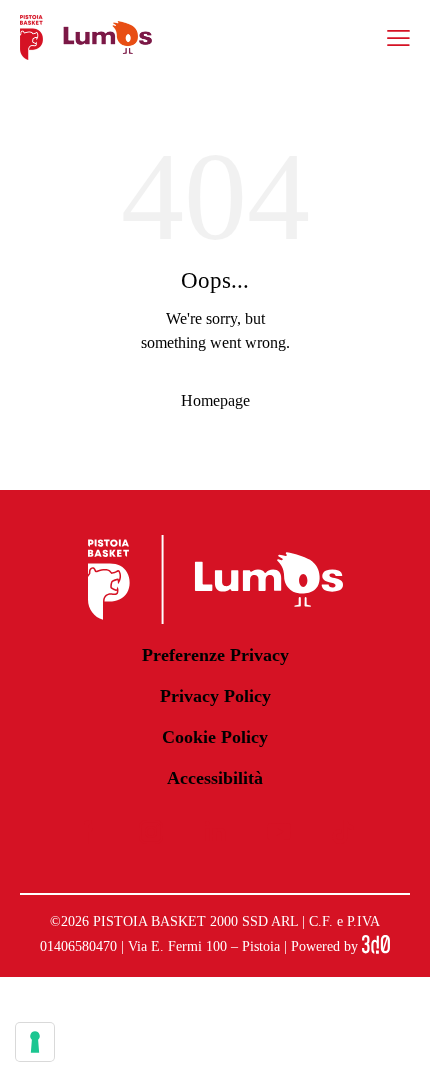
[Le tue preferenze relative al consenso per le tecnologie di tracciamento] (35, 1042)
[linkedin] (215, 832)
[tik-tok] (343, 832)
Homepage (215, 400)
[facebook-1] (87, 832)
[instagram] (151, 832)
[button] (398, 37)
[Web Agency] (376, 946)
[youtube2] (279, 832)
